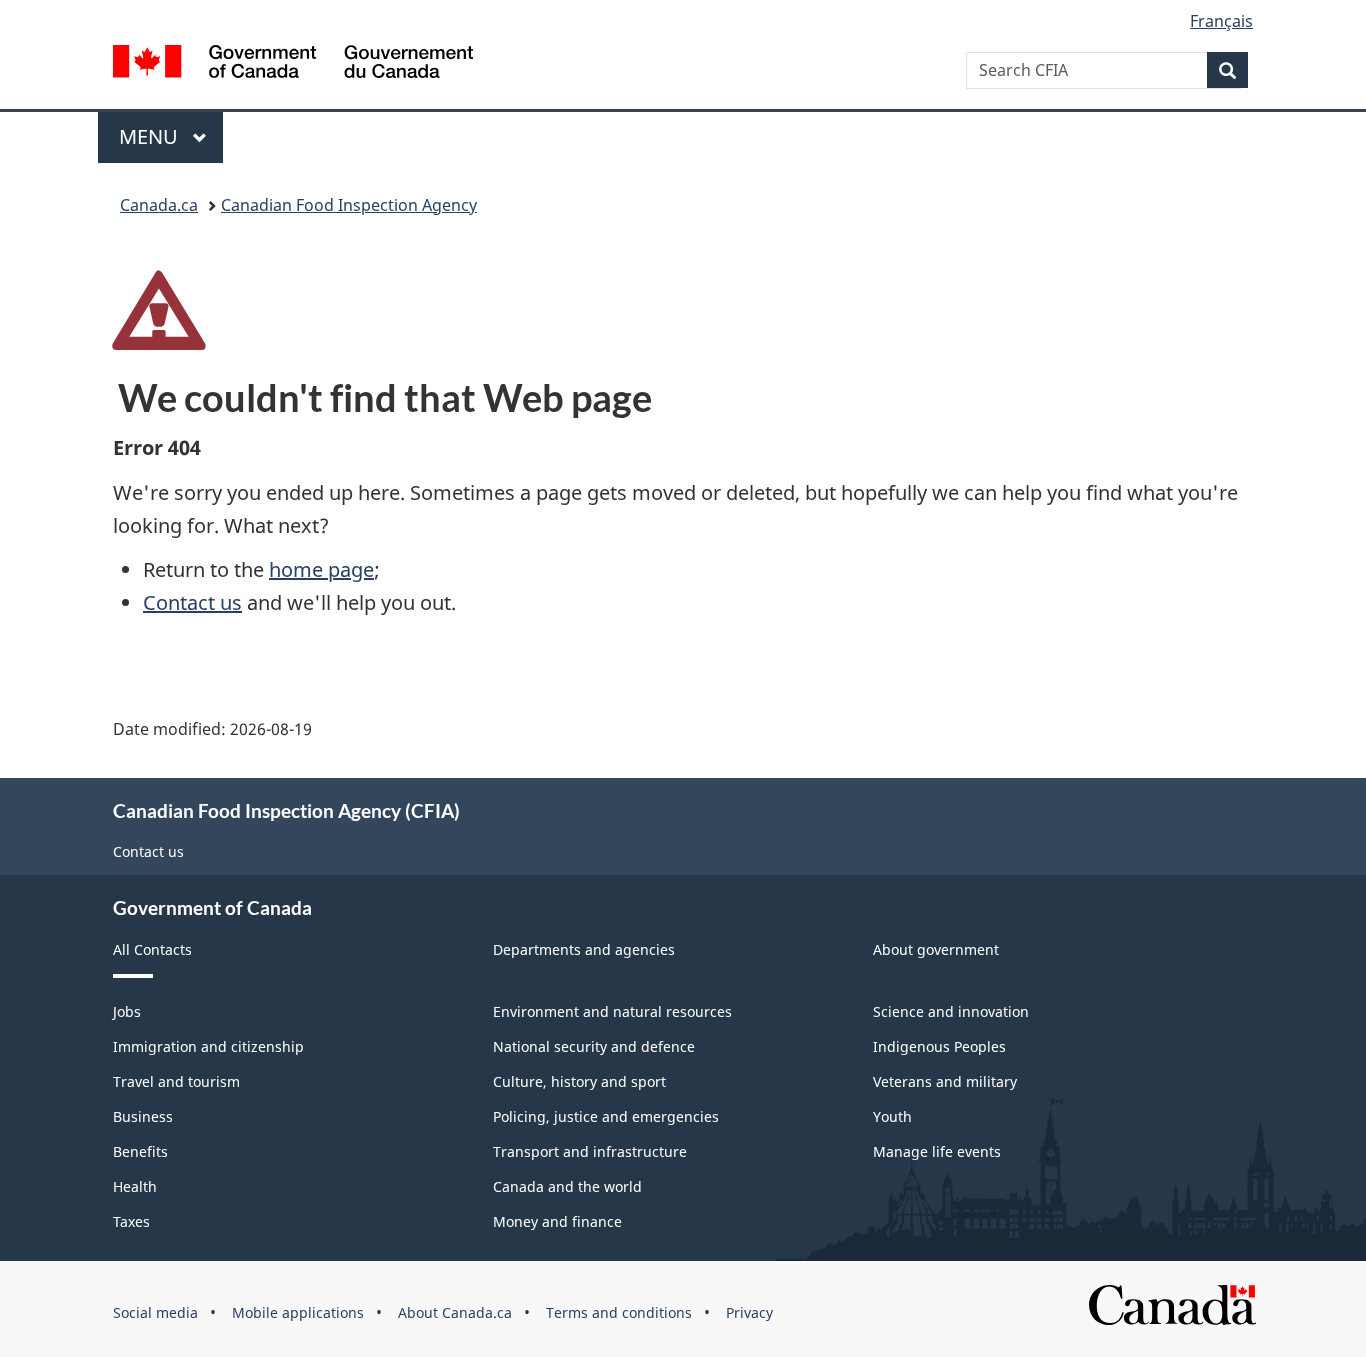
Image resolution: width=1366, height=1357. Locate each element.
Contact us (192, 602)
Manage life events (937, 1151)
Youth (892, 1116)
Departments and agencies (584, 949)
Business (143, 1116)
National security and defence (594, 1046)
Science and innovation (951, 1011)
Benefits (140, 1151)
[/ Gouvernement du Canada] (293, 64)
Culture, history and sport (579, 1081)
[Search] (1227, 70)
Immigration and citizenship (208, 1046)
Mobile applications (298, 1312)
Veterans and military (945, 1081)
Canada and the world (567, 1186)
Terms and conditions (619, 1312)
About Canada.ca (455, 1312)
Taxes (131, 1221)
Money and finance (557, 1221)
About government (936, 949)
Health (135, 1186)
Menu (151, 136)
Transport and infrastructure (590, 1151)
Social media (155, 1312)
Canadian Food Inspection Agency (349, 205)
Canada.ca (159, 205)
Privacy (749, 1312)
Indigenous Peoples (939, 1046)
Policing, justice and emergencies (606, 1116)
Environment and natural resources (612, 1011)
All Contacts (152, 949)
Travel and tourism (176, 1081)
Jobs (127, 1011)
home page (321, 569)
